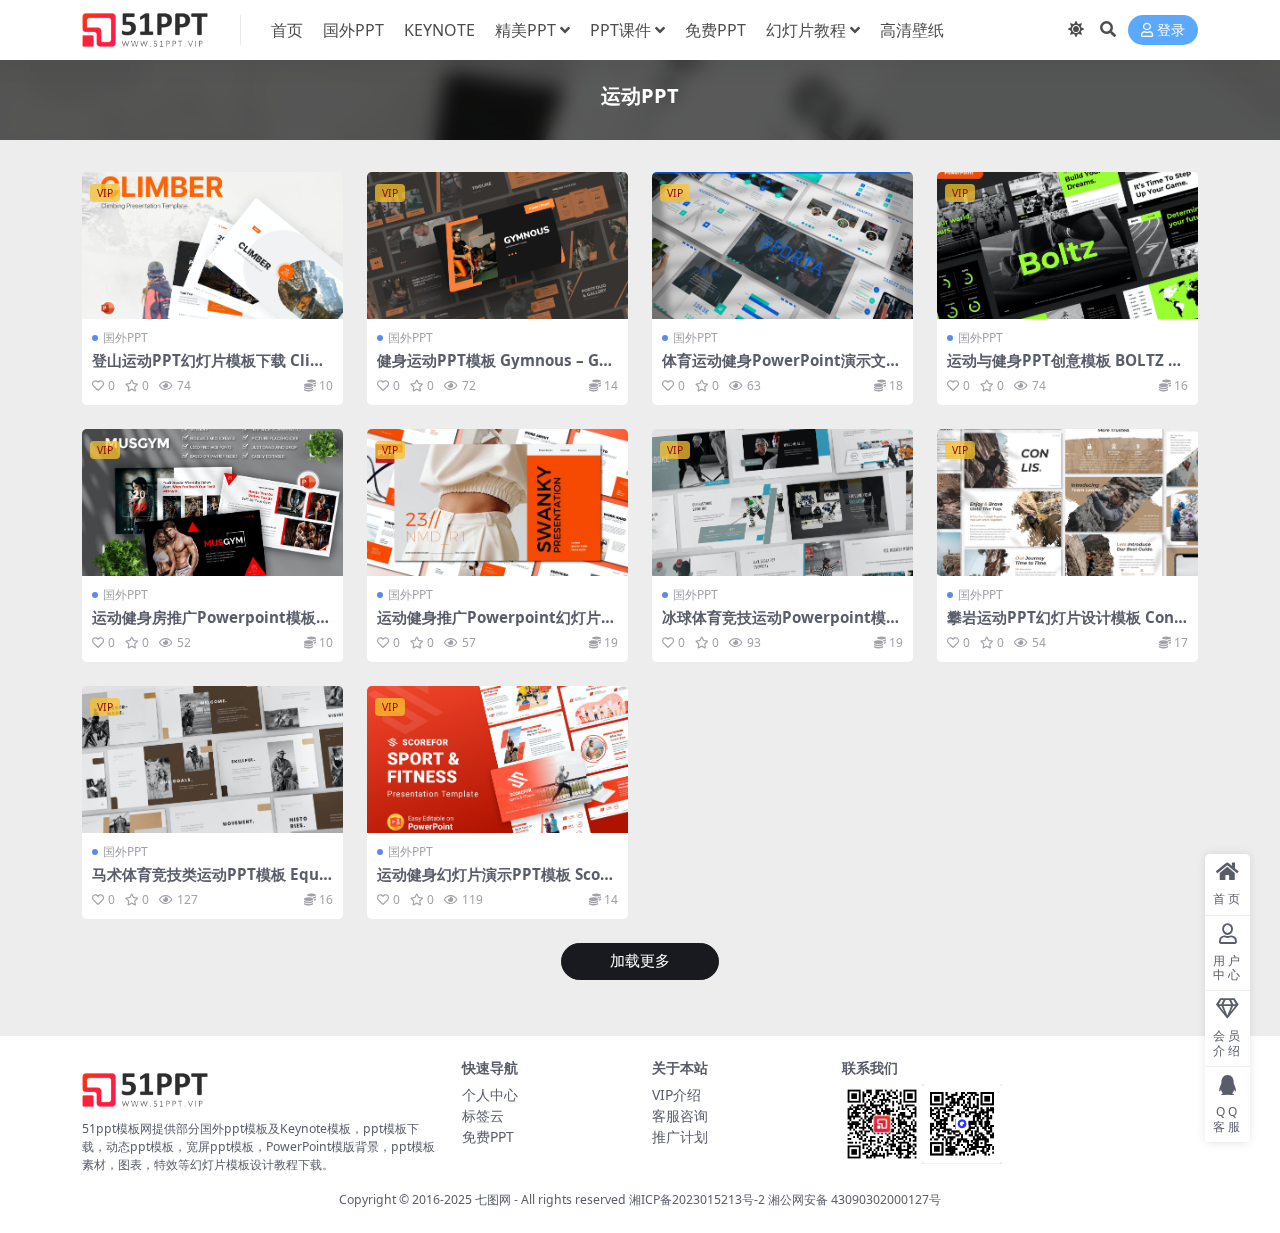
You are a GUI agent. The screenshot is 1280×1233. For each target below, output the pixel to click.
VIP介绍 (676, 1094)
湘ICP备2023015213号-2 (698, 1199)
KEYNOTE (439, 30)
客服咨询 (680, 1115)
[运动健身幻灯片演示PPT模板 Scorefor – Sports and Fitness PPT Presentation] (497, 759)
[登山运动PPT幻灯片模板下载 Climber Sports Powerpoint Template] (212, 245)
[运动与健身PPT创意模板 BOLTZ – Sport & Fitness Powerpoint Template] (1067, 245)
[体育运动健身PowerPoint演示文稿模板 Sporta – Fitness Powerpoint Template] (782, 245)
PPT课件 (620, 30)
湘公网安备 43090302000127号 (854, 1199)
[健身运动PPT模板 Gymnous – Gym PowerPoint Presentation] (497, 245)
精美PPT (525, 30)
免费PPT (715, 30)
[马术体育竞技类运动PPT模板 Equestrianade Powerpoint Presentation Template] (212, 759)
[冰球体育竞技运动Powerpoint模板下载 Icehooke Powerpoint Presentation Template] (782, 502)
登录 (1171, 30)
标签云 (483, 1115)
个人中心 (490, 1094)
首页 (287, 30)
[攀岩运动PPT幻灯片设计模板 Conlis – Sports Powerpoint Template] (1067, 502)
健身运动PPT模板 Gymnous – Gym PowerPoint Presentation (492, 369)
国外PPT (353, 30)
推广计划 (680, 1136)
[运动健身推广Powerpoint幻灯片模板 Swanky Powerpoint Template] (497, 502)
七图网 (493, 1199)
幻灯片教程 (806, 30)
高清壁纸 (912, 30)
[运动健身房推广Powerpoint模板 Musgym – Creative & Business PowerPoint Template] (212, 502)
